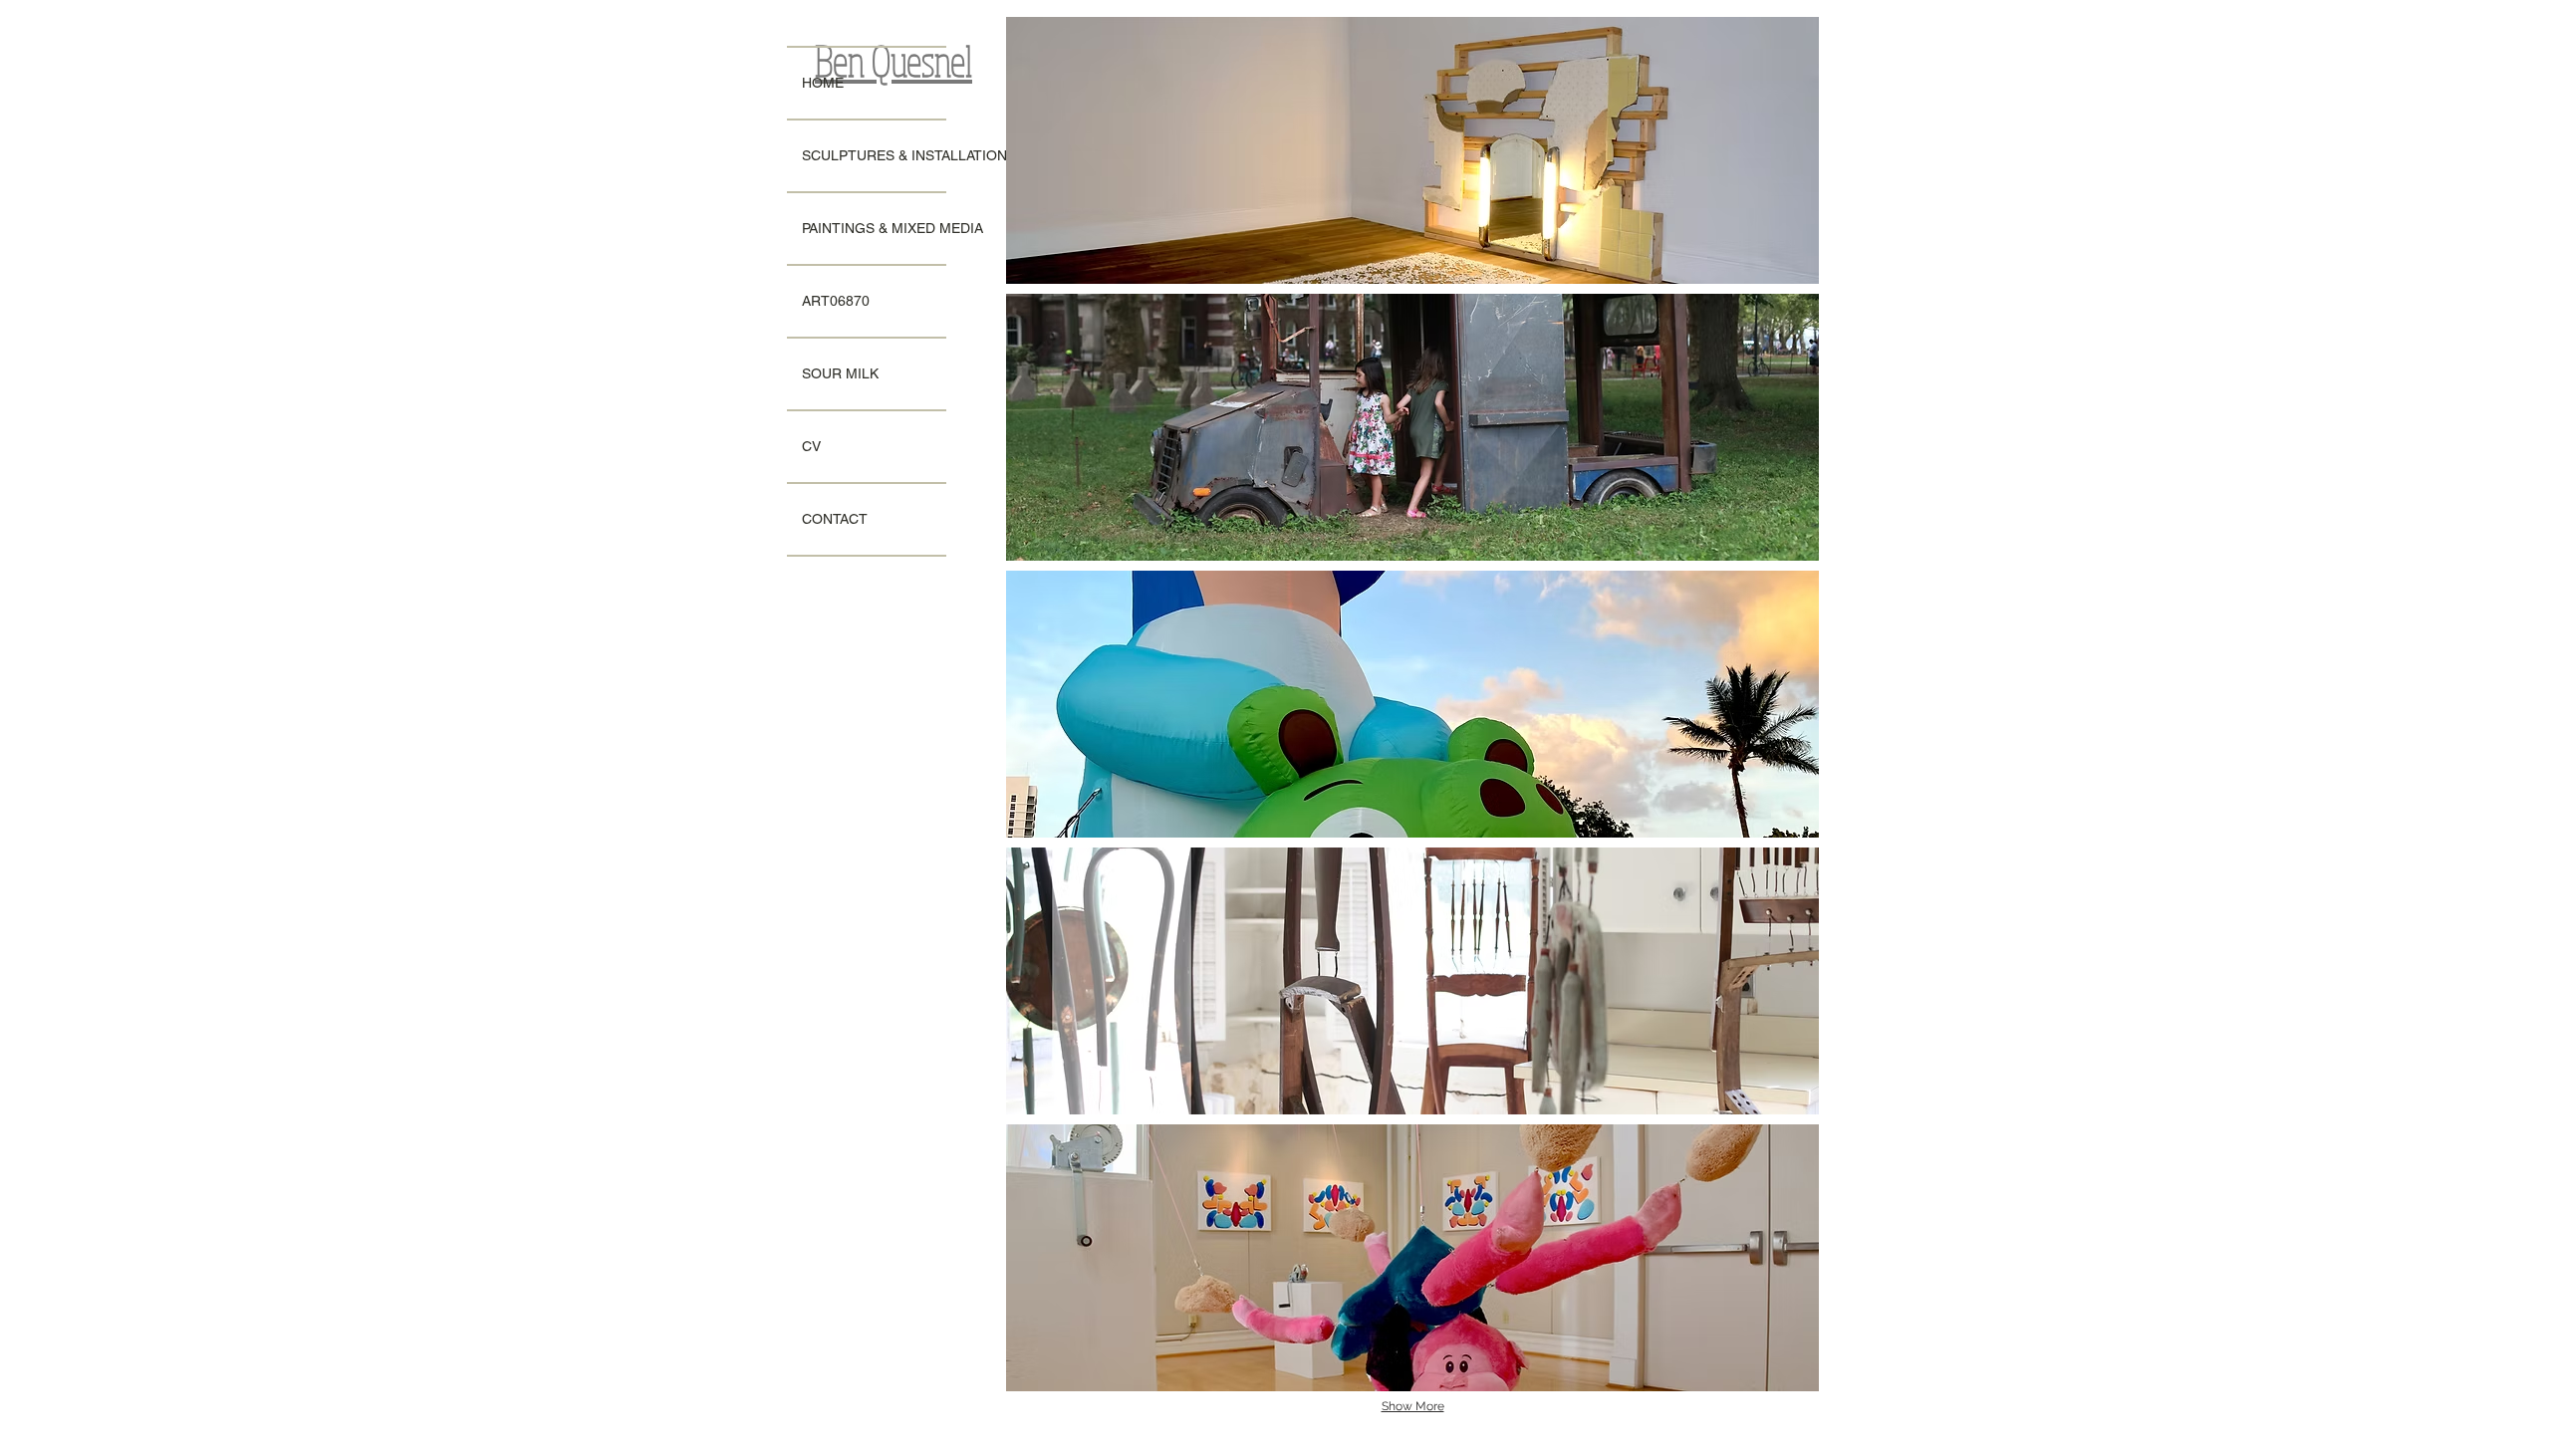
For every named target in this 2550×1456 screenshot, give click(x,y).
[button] (1412, 150)
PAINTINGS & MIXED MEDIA (874, 228)
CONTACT (835, 519)
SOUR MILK (840, 373)
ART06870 (836, 301)
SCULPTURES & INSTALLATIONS (874, 155)
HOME (823, 83)
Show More (1413, 1406)
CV (811, 446)
